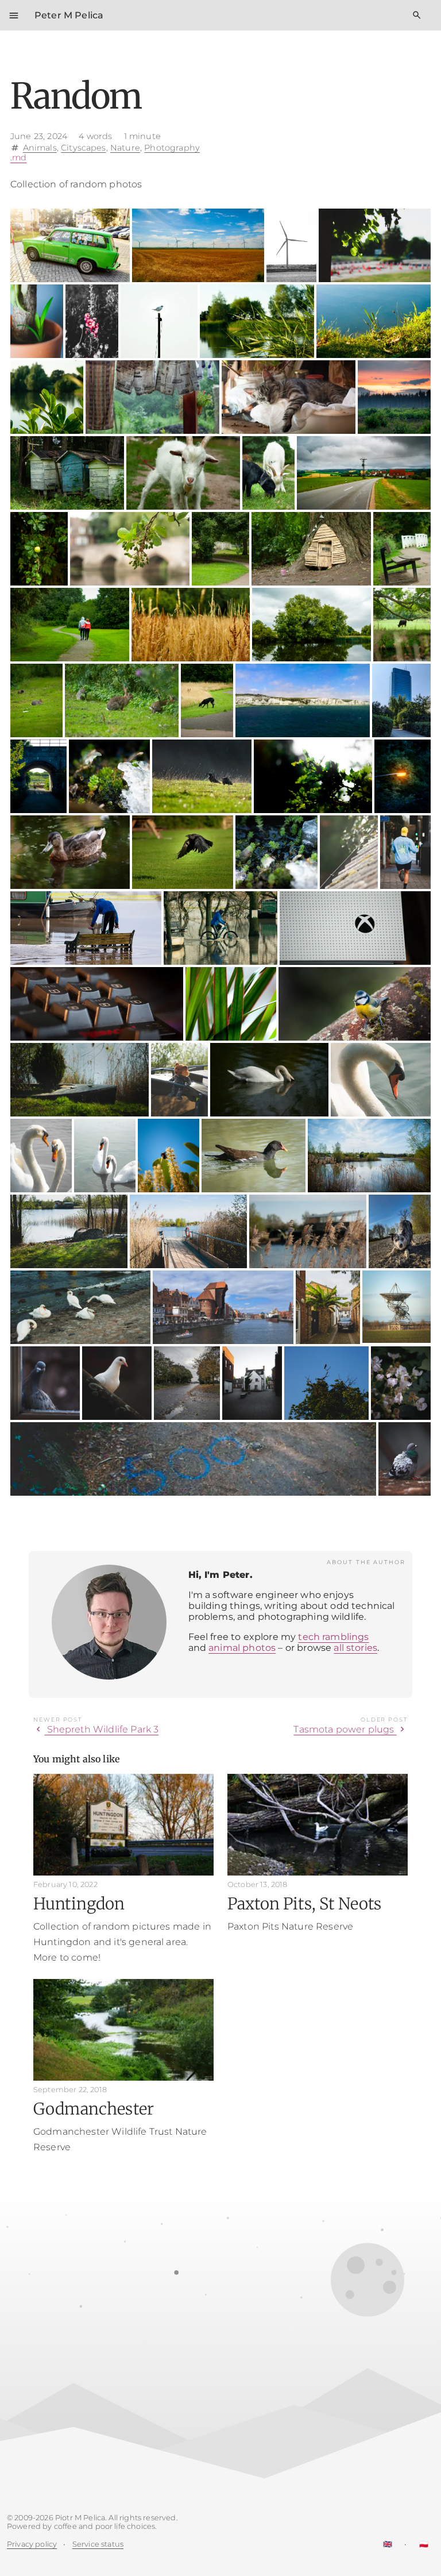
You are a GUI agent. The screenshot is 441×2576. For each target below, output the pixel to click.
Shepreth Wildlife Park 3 (96, 1729)
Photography (172, 147)
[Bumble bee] (169, 1156)
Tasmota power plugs (351, 1729)
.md (18, 157)
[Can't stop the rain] (152, 397)
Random (76, 96)
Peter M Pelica (69, 15)
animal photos (242, 1648)
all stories (355, 1648)
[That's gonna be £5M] (311, 549)
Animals (40, 147)
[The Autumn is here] (187, 1383)
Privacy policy (32, 2544)
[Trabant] (70, 245)
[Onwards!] (254, 1156)
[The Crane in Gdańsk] (223, 1307)
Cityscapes (84, 147)
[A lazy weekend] (69, 1231)
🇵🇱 (424, 2544)
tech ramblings (333, 1637)
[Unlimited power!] (292, 245)
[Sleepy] (289, 397)
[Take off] (183, 852)
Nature (125, 147)
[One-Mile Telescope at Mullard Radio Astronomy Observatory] (396, 1307)
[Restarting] (37, 321)
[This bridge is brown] (38, 776)
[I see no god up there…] (159, 321)
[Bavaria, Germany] (364, 473)
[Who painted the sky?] (394, 397)
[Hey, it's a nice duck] (70, 852)
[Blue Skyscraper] (401, 700)
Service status (98, 2544)
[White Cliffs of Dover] (303, 700)
